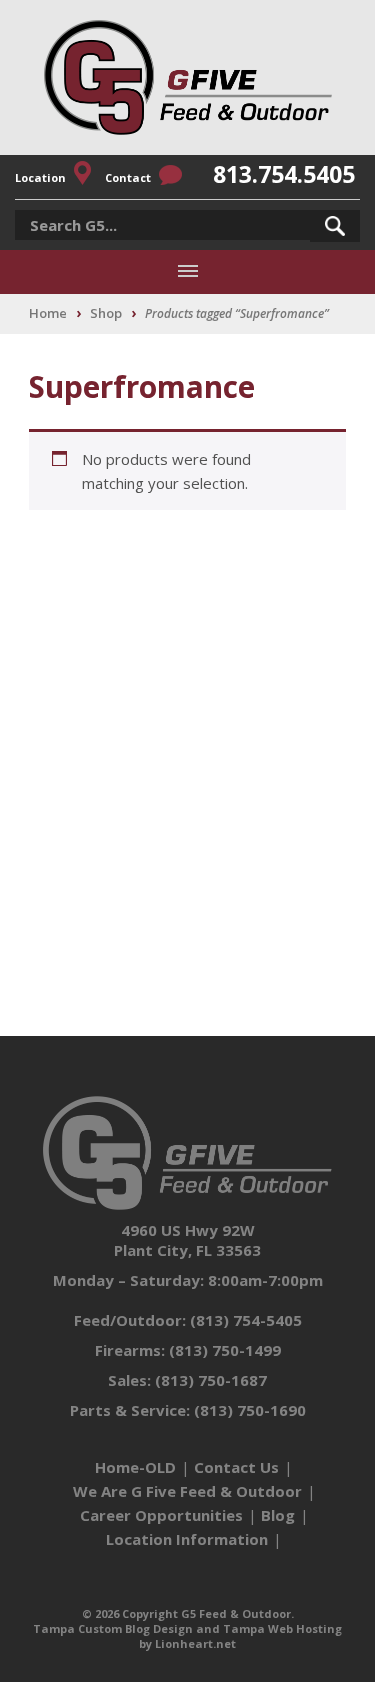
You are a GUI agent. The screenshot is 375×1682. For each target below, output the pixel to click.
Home (48, 313)
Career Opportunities (161, 1515)
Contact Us (236, 1467)
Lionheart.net (195, 1643)
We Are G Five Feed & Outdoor (187, 1491)
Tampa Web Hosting (282, 1628)
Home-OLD (135, 1467)
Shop (106, 313)
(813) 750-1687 (211, 1380)
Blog (278, 1515)
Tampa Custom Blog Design (113, 1628)
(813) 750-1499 (225, 1350)
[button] (335, 226)
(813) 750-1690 (250, 1410)
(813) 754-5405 (246, 1320)
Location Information (187, 1539)
